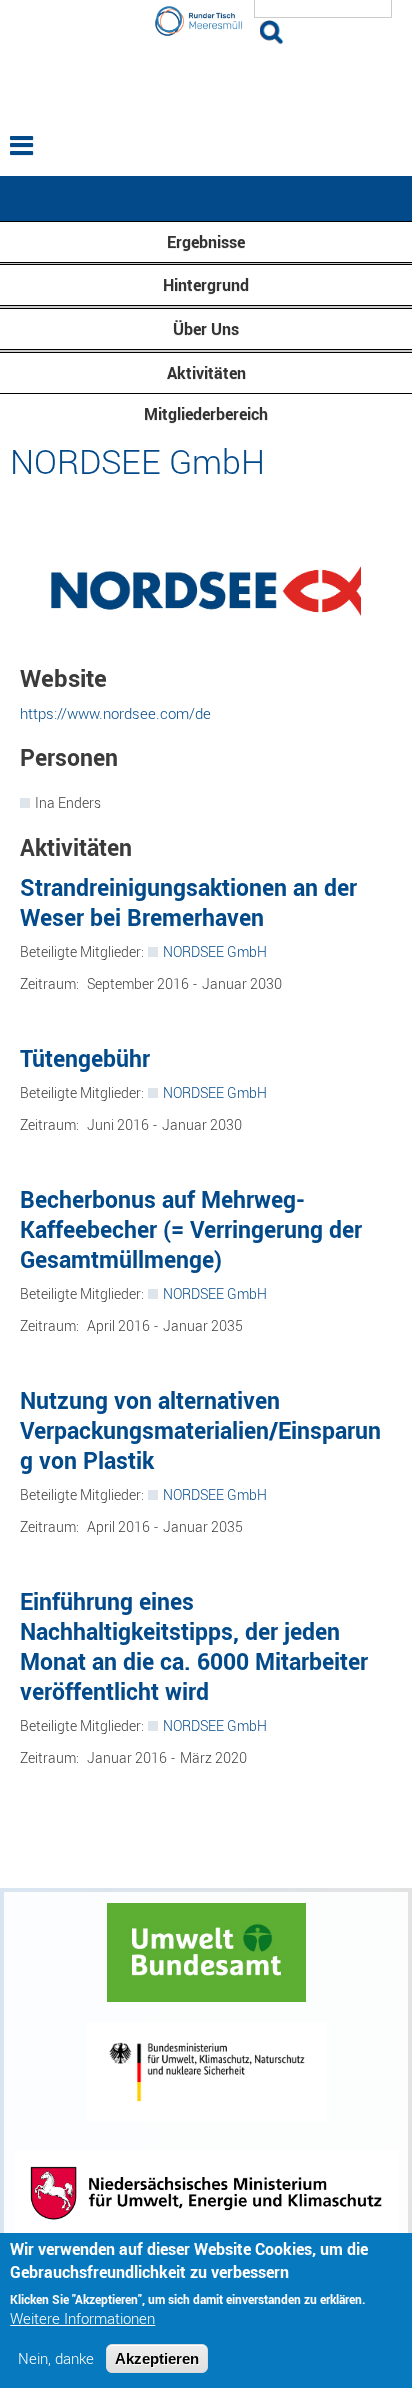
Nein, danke (56, 2358)
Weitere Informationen (82, 2318)
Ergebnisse (206, 242)
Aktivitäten (206, 373)
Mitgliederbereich (206, 414)
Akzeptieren (157, 2358)
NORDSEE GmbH (215, 951)
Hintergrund (206, 285)
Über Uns (206, 329)
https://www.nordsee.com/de (115, 713)
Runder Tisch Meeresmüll (206, 82)
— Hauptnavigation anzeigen (206, 198)
